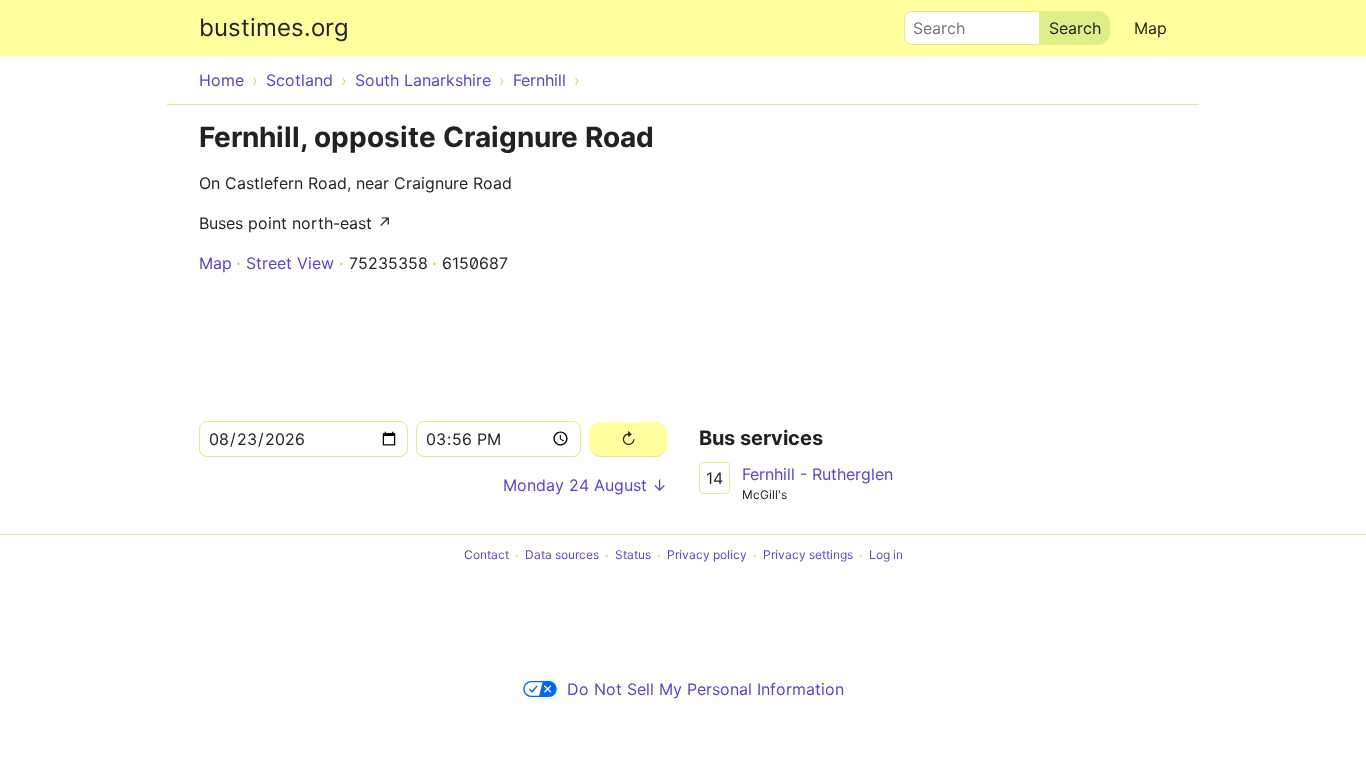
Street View (290, 263)
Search (930, 23)
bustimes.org (274, 27)
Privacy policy (707, 555)
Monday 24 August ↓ (585, 485)
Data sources (562, 555)
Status (633, 555)
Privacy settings (808, 555)
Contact (486, 555)
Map (1150, 28)
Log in (886, 555)
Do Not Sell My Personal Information (705, 689)
